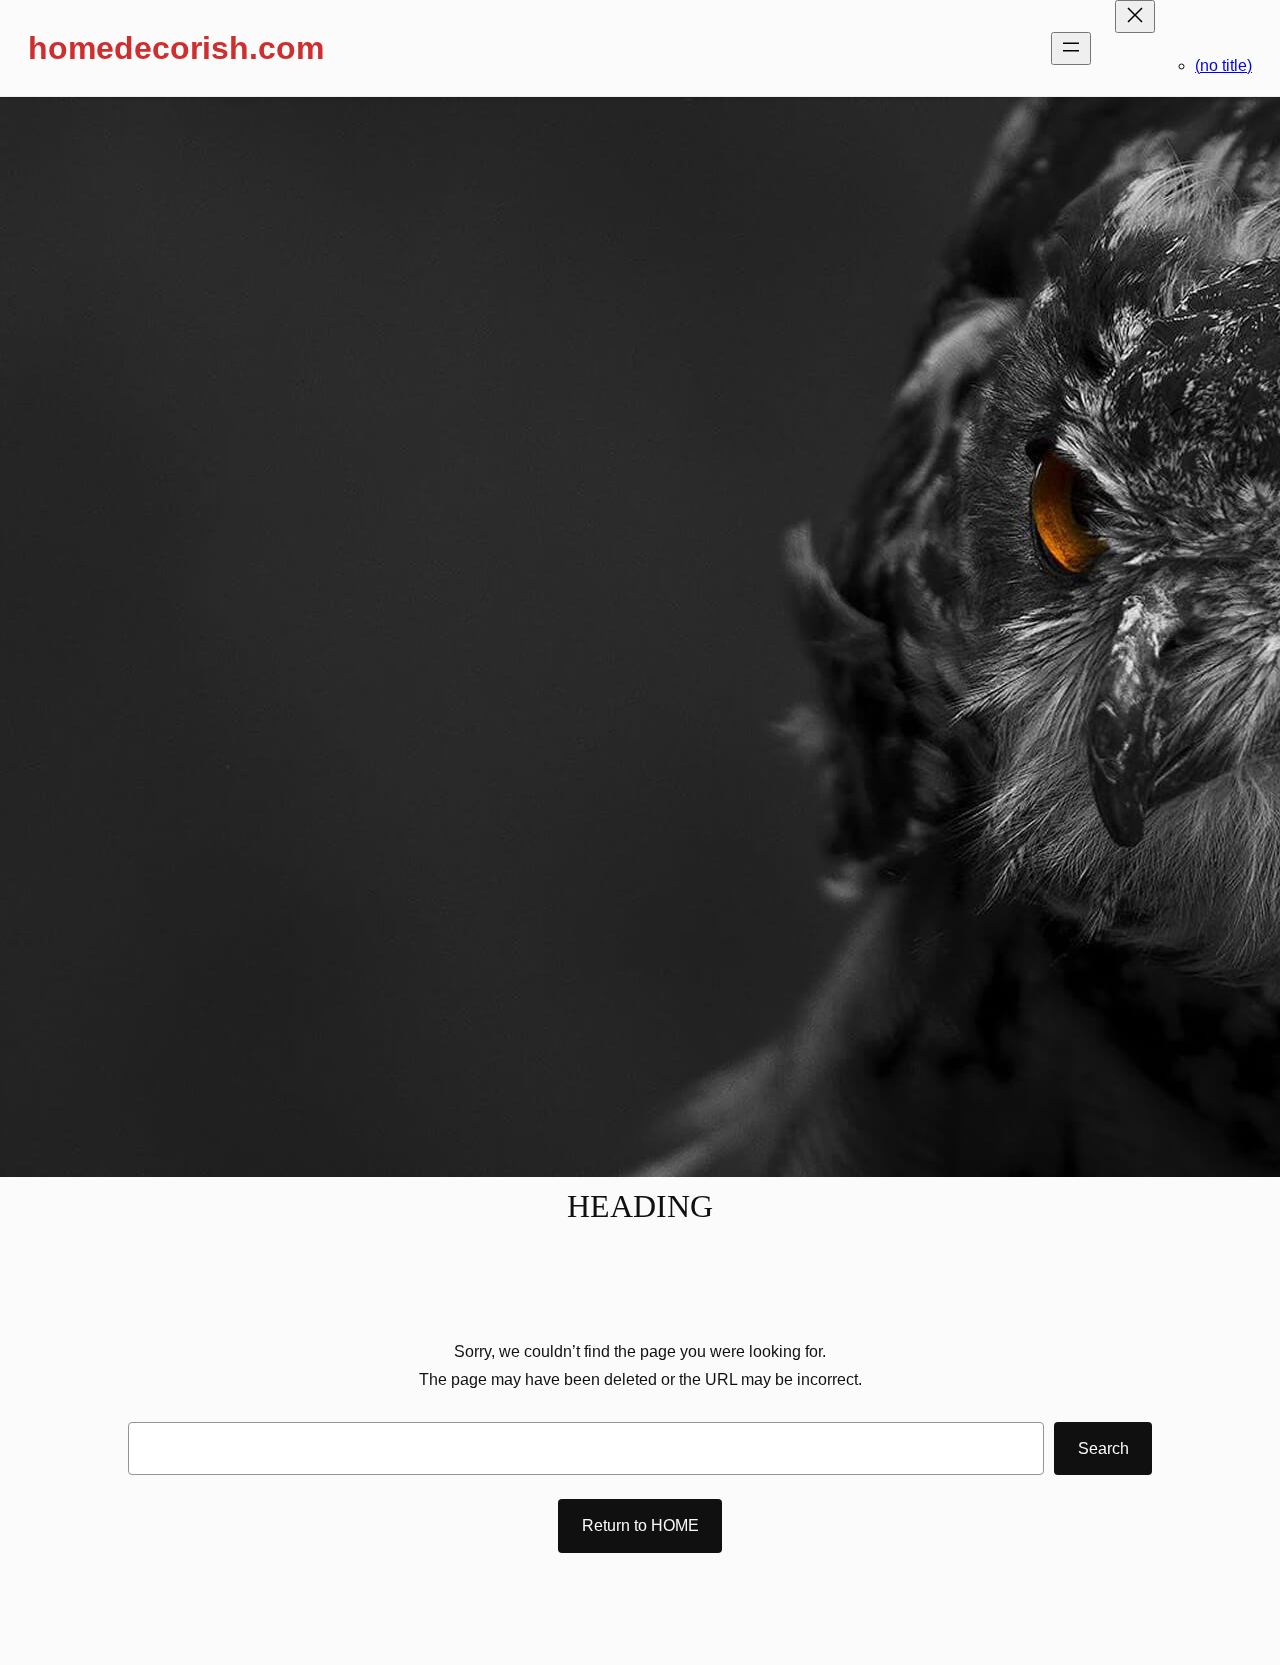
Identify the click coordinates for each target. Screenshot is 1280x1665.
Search (1103, 1448)
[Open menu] (1071, 48)
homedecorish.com (176, 48)
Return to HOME (640, 1525)
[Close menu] (1135, 16)
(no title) (1223, 65)
